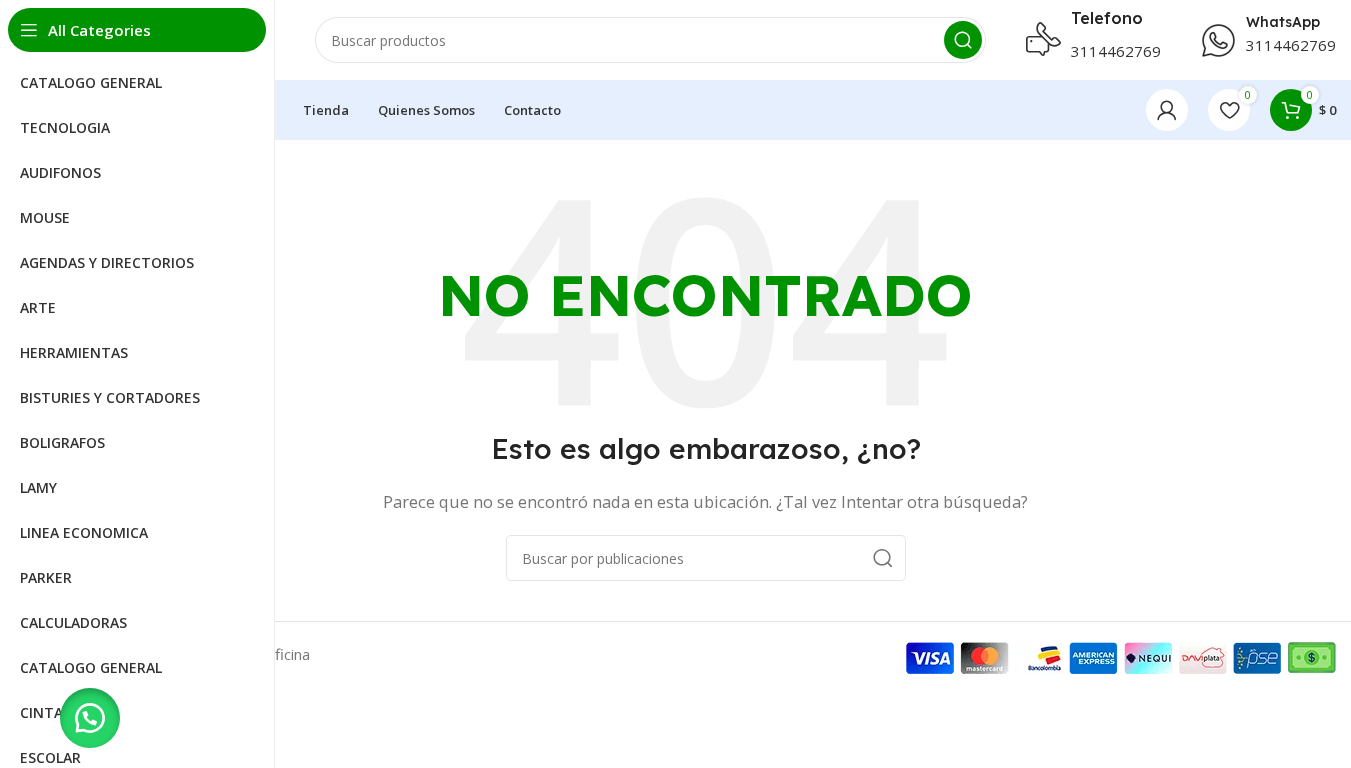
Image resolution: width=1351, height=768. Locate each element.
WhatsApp (1283, 22)
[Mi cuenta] (1167, 110)
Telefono (1107, 18)
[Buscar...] (963, 40)
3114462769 (1116, 51)
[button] (90, 718)
